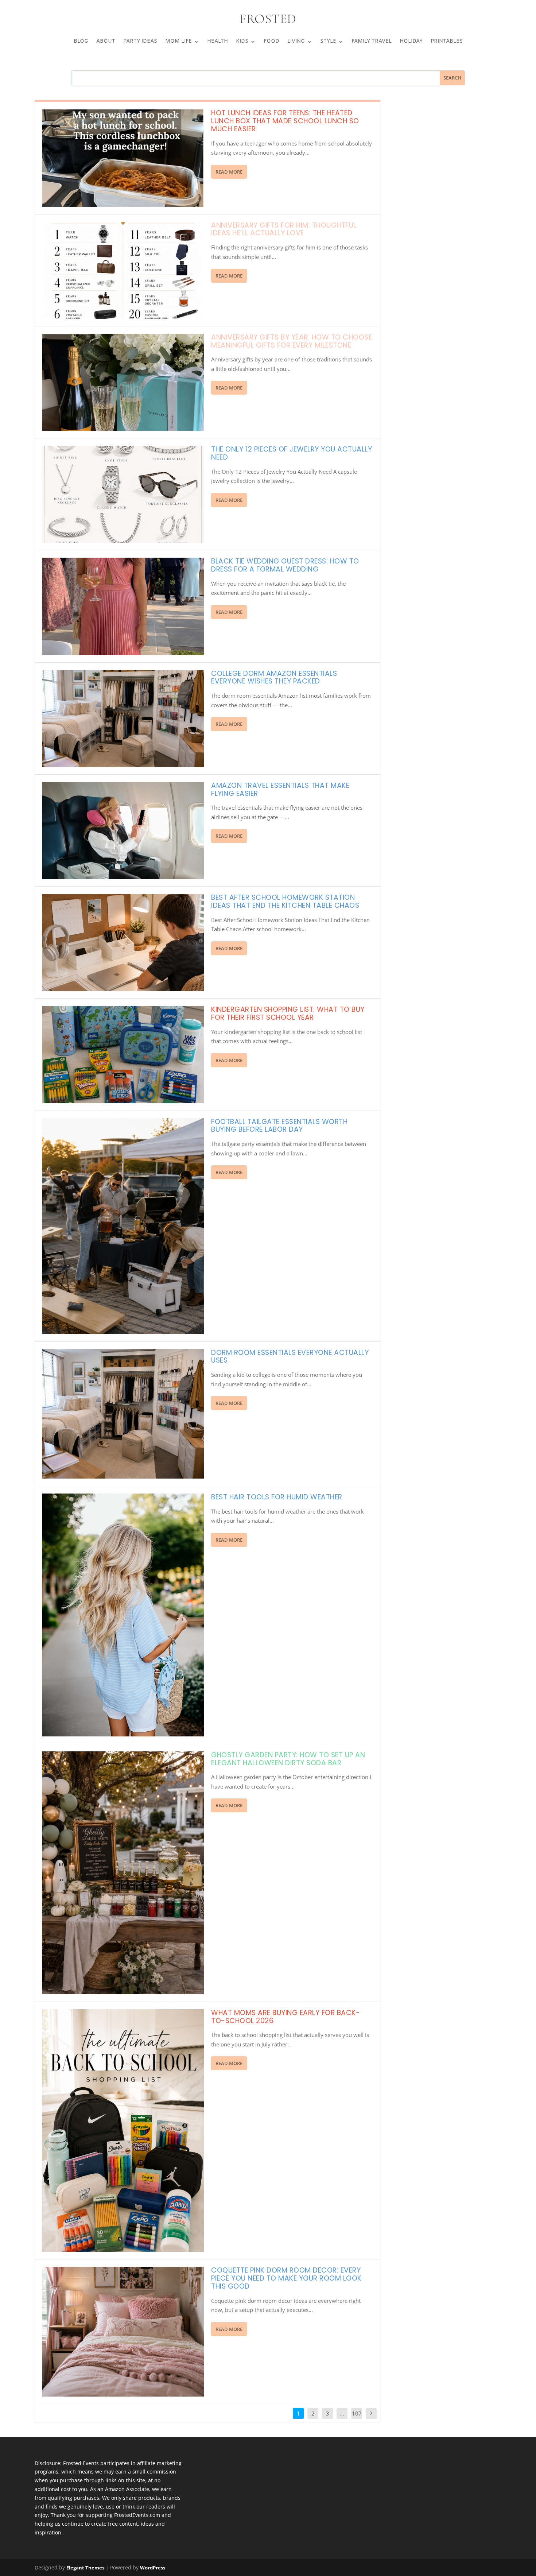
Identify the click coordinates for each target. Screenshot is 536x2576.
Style (328, 42)
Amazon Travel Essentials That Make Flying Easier (280, 789)
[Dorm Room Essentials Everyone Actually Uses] (123, 1414)
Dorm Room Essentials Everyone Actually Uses (290, 1357)
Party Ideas (140, 42)
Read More (229, 172)
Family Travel (372, 42)
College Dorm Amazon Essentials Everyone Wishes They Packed (274, 677)
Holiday (411, 42)
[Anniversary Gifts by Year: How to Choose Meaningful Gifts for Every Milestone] (123, 382)
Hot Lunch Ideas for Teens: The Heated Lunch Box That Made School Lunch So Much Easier (285, 121)
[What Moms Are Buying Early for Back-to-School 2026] (123, 2131)
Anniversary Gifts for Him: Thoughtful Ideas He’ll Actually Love (284, 229)
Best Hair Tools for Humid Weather (277, 1497)
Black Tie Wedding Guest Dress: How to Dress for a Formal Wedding (285, 565)
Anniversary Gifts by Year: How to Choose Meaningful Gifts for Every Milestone (292, 341)
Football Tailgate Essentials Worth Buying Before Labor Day (279, 1126)
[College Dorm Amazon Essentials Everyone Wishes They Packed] (123, 718)
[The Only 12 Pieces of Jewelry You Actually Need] (123, 494)
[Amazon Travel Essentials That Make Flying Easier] (123, 830)
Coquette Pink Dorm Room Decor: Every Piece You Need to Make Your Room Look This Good (286, 2278)
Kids (242, 42)
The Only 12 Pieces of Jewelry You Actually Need (292, 453)
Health (217, 42)
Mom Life (178, 42)
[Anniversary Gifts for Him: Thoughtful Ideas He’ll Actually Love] (123, 270)
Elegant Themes (85, 2568)
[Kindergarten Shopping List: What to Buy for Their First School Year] (123, 1054)
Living (296, 42)
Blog (81, 42)
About (106, 42)
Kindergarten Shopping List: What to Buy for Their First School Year (288, 1013)
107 (357, 2413)
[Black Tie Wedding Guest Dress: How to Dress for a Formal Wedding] (123, 606)
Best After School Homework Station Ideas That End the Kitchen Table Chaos (285, 901)
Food (271, 42)
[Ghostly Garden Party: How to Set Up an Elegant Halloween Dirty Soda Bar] (123, 1873)
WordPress (153, 2568)
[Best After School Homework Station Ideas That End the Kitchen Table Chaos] (123, 942)
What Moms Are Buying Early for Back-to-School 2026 (286, 2017)
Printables (447, 42)
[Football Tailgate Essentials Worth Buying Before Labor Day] (123, 1226)
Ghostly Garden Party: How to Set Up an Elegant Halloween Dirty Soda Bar (288, 1759)
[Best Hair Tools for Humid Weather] (123, 1615)
